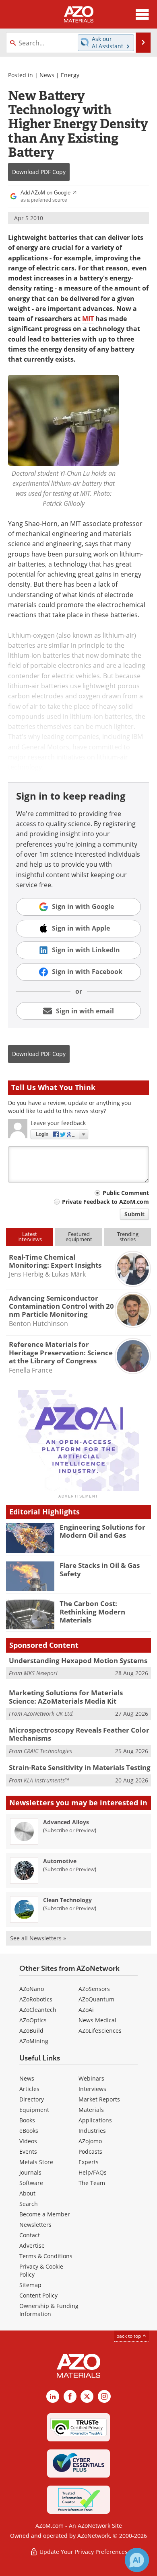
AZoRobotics (36, 1999)
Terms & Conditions (46, 2256)
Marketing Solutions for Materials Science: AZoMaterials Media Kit (66, 1697)
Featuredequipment (79, 1237)
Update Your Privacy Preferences (83, 2552)
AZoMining (34, 2041)
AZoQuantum (96, 1999)
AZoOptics (33, 2020)
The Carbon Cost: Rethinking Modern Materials (92, 1612)
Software (31, 2183)
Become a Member (45, 2214)
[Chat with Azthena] (137, 2560)
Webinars (91, 2078)
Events (28, 2151)
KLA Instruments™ (46, 1780)
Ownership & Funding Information (49, 2310)
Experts (89, 2162)
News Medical (97, 2020)
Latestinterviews (30, 1237)
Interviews (92, 2089)
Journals (30, 2172)
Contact (30, 2235)
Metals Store (36, 2162)
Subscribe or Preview (70, 1830)
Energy (70, 75)
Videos (28, 2141)
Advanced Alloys (66, 1822)
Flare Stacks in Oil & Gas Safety (100, 1569)
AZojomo (90, 2141)
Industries (92, 2131)
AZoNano (32, 1989)
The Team (92, 2183)
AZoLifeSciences (100, 2031)
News (47, 75)
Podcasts (90, 2151)
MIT (88, 319)
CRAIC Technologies (48, 1751)
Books (27, 2120)
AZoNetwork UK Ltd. (49, 1714)
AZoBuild (31, 2031)
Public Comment (126, 1193)
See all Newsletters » (38, 1938)
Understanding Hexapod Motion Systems (78, 1660)
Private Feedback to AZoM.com (105, 1202)
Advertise (32, 2246)
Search (29, 2204)
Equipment (34, 2110)
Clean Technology (67, 1900)
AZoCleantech (38, 2010)
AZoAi (86, 2010)
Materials (91, 2110)
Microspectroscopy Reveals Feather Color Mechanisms (79, 1734)
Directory (32, 2099)
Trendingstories (128, 1237)
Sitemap (30, 2285)
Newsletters (35, 2225)
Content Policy (38, 2295)
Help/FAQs (93, 2172)
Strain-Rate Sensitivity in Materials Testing (80, 1767)
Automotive (60, 1861)
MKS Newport (41, 1673)
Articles (29, 2089)
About (27, 2193)
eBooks (29, 2131)
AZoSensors (94, 1989)
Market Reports (99, 2099)
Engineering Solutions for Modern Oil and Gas (102, 1531)
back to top (129, 2336)
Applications (95, 2120)
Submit (134, 1214)
